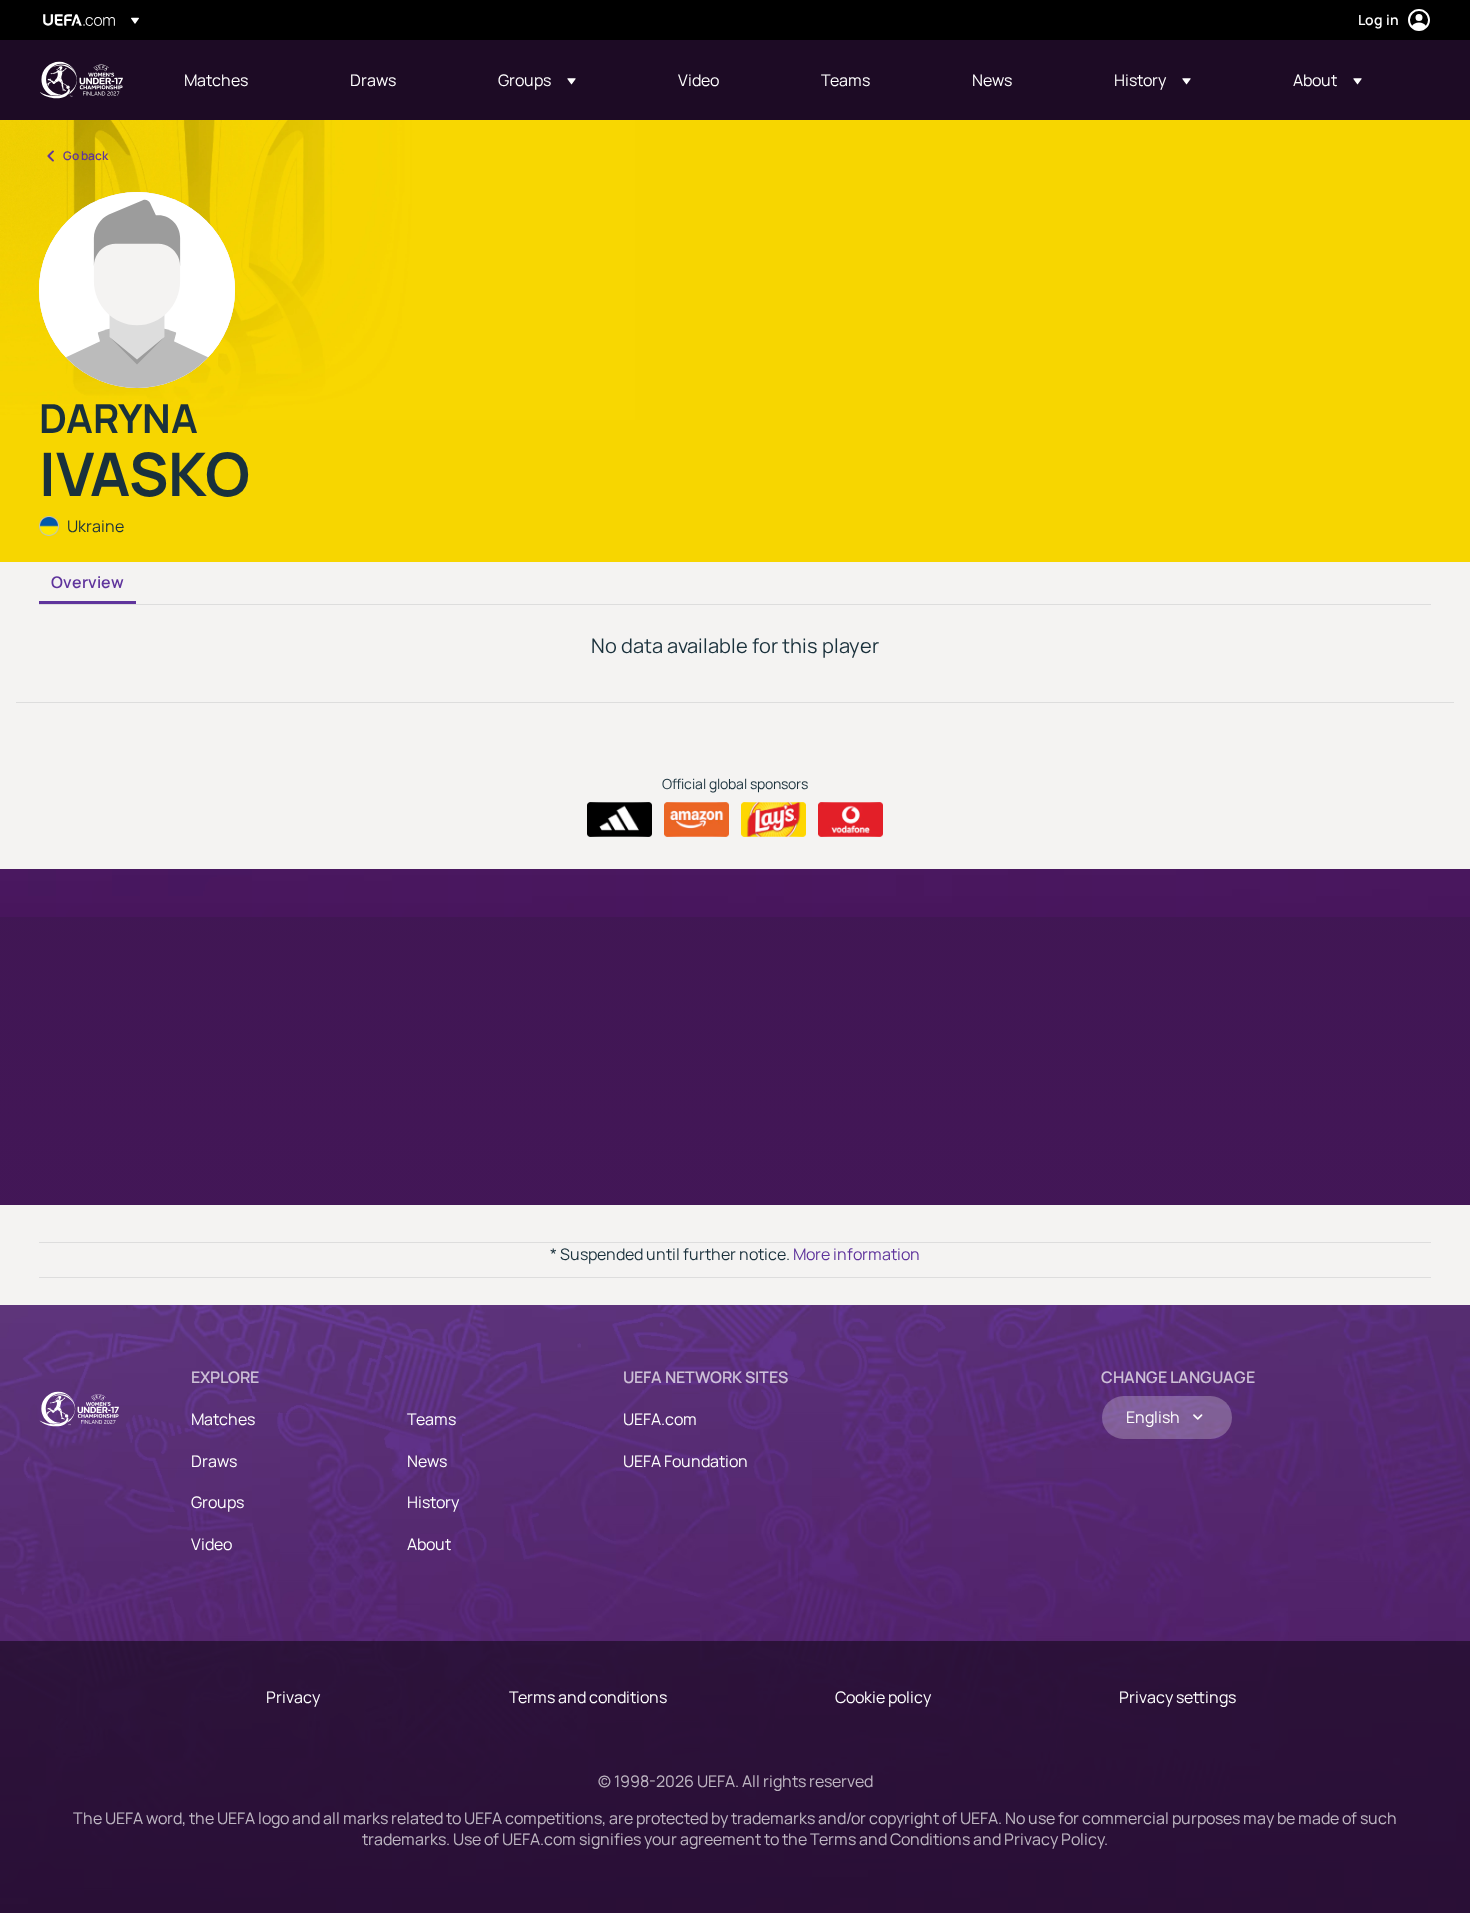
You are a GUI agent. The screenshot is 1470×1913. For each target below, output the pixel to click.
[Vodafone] (850, 820)
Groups (217, 1502)
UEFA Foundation (685, 1461)
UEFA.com (660, 1419)
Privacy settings (1177, 1697)
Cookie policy (883, 1697)
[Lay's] (773, 820)
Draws (214, 1461)
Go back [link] (85, 155)
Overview (87, 583)
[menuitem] (242, 80)
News (427, 1461)
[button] (537, 80)
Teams (431, 1419)
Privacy (293, 1697)
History (433, 1502)
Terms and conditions (588, 1697)
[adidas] (619, 820)
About (429, 1544)
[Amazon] (696, 820)
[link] (216, 80)
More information (856, 1254)
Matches (223, 1419)
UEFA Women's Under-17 (81, 80)
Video (211, 1544)
